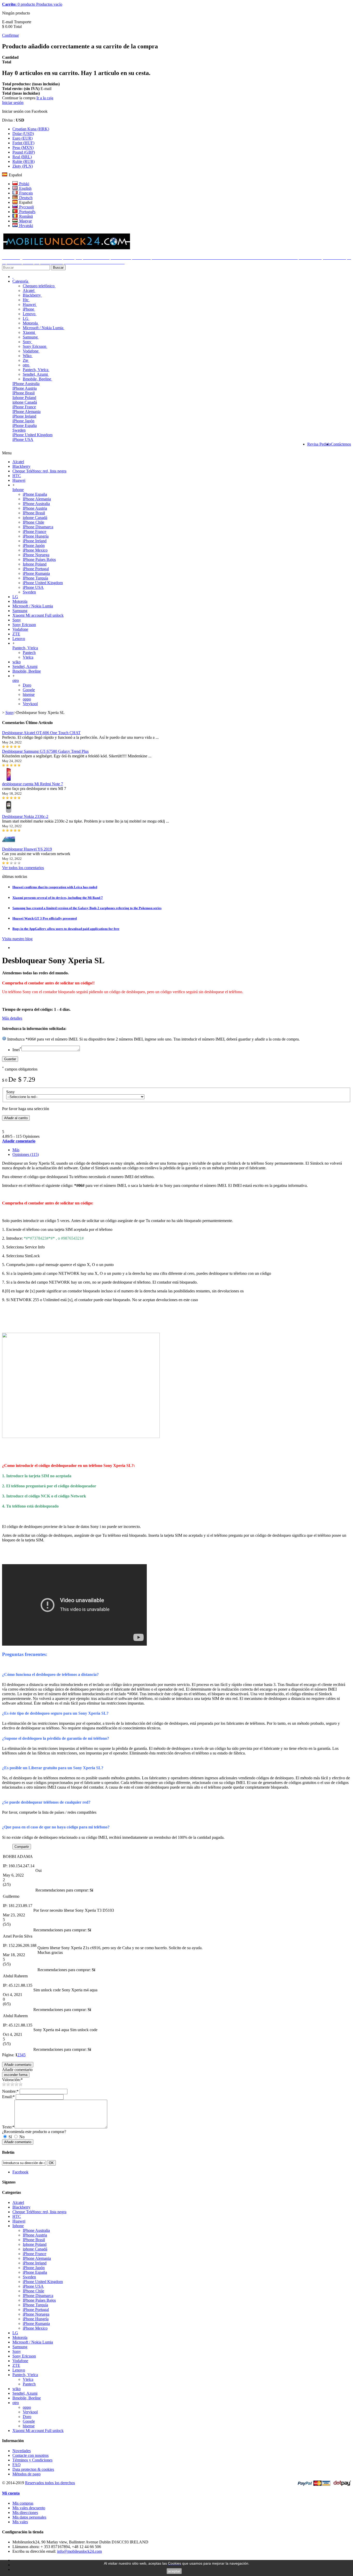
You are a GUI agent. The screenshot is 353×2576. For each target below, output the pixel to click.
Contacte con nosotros (30, 2455)
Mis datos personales (29, 2517)
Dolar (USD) (23, 134)
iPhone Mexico (35, 550)
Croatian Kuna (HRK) (31, 129)
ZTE (16, 634)
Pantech (29, 653)
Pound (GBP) (24, 152)
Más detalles (12, 1018)
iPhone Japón (23, 421)
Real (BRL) (22, 157)
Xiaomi (29, 332)
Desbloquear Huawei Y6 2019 (27, 849)
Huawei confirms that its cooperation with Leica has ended (55, 887)
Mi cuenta (11, 2493)
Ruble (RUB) (24, 161)
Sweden (19, 430)
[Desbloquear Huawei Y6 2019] (9, 844)
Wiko (28, 356)
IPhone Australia (26, 384)
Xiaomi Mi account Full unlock (38, 615)
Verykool (30, 704)
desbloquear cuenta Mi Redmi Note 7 (33, 784)
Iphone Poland (24, 398)
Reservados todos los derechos (50, 2483)
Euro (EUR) (22, 138)
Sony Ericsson (35, 346)
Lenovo (30, 314)
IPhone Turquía (35, 578)
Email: (8, 2097)
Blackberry (32, 295)
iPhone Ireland (24, 416)
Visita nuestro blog (17, 939)
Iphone (18, 490)
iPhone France (24, 407)
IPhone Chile (33, 522)
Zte (26, 360)
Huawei (30, 304)
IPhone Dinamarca (38, 527)
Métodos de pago (26, 2474)
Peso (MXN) (23, 148)
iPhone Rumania (36, 573)
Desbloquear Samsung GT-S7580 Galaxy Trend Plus (45, 751)
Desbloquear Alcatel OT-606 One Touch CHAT (41, 733)
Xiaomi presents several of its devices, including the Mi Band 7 (58, 898)
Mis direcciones (25, 2513)
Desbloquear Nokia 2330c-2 (25, 816)
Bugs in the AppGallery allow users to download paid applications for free (66, 929)
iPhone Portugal (36, 569)
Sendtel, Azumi (36, 374)
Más (16, 1150)
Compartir (22, 1847)
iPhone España (25, 425)
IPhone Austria (25, 388)
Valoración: (12, 2080)
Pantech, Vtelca (36, 370)
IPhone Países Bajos (39, 559)
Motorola (31, 323)
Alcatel (29, 291)
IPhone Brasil (24, 393)
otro (26, 365)
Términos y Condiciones (32, 2460)
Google (29, 690)
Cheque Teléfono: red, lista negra (39, 471)
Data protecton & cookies (33, 2469)
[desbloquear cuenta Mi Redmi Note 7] (9, 779)
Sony (28, 342)
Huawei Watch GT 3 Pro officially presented (45, 918)
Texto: (8, 2127)
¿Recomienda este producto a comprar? (34, 2132)
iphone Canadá (25, 402)
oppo (27, 699)
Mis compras (23, 2503)
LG (26, 318)
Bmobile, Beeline (37, 379)
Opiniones (26, 1154)
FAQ (17, 2465)
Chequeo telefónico (39, 286)
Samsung (31, 337)
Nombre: (10, 2091)
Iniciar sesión (13, 103)
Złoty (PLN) (23, 166)
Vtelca (28, 657)
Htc (26, 300)
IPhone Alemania (26, 412)
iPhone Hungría (36, 536)
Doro (27, 685)
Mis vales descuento (29, 2508)
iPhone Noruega (36, 555)
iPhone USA (23, 439)
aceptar (174, 2571)
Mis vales (20, 2522)
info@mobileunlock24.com (79, 2551)
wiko (17, 662)
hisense (29, 694)
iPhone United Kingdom (32, 435)
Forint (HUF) (23, 143)
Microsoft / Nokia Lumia (44, 328)
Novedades (22, 2451)
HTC (17, 476)
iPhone (29, 309)
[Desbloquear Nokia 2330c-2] (9, 812)
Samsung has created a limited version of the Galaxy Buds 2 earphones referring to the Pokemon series (87, 908)
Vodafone (31, 351)
